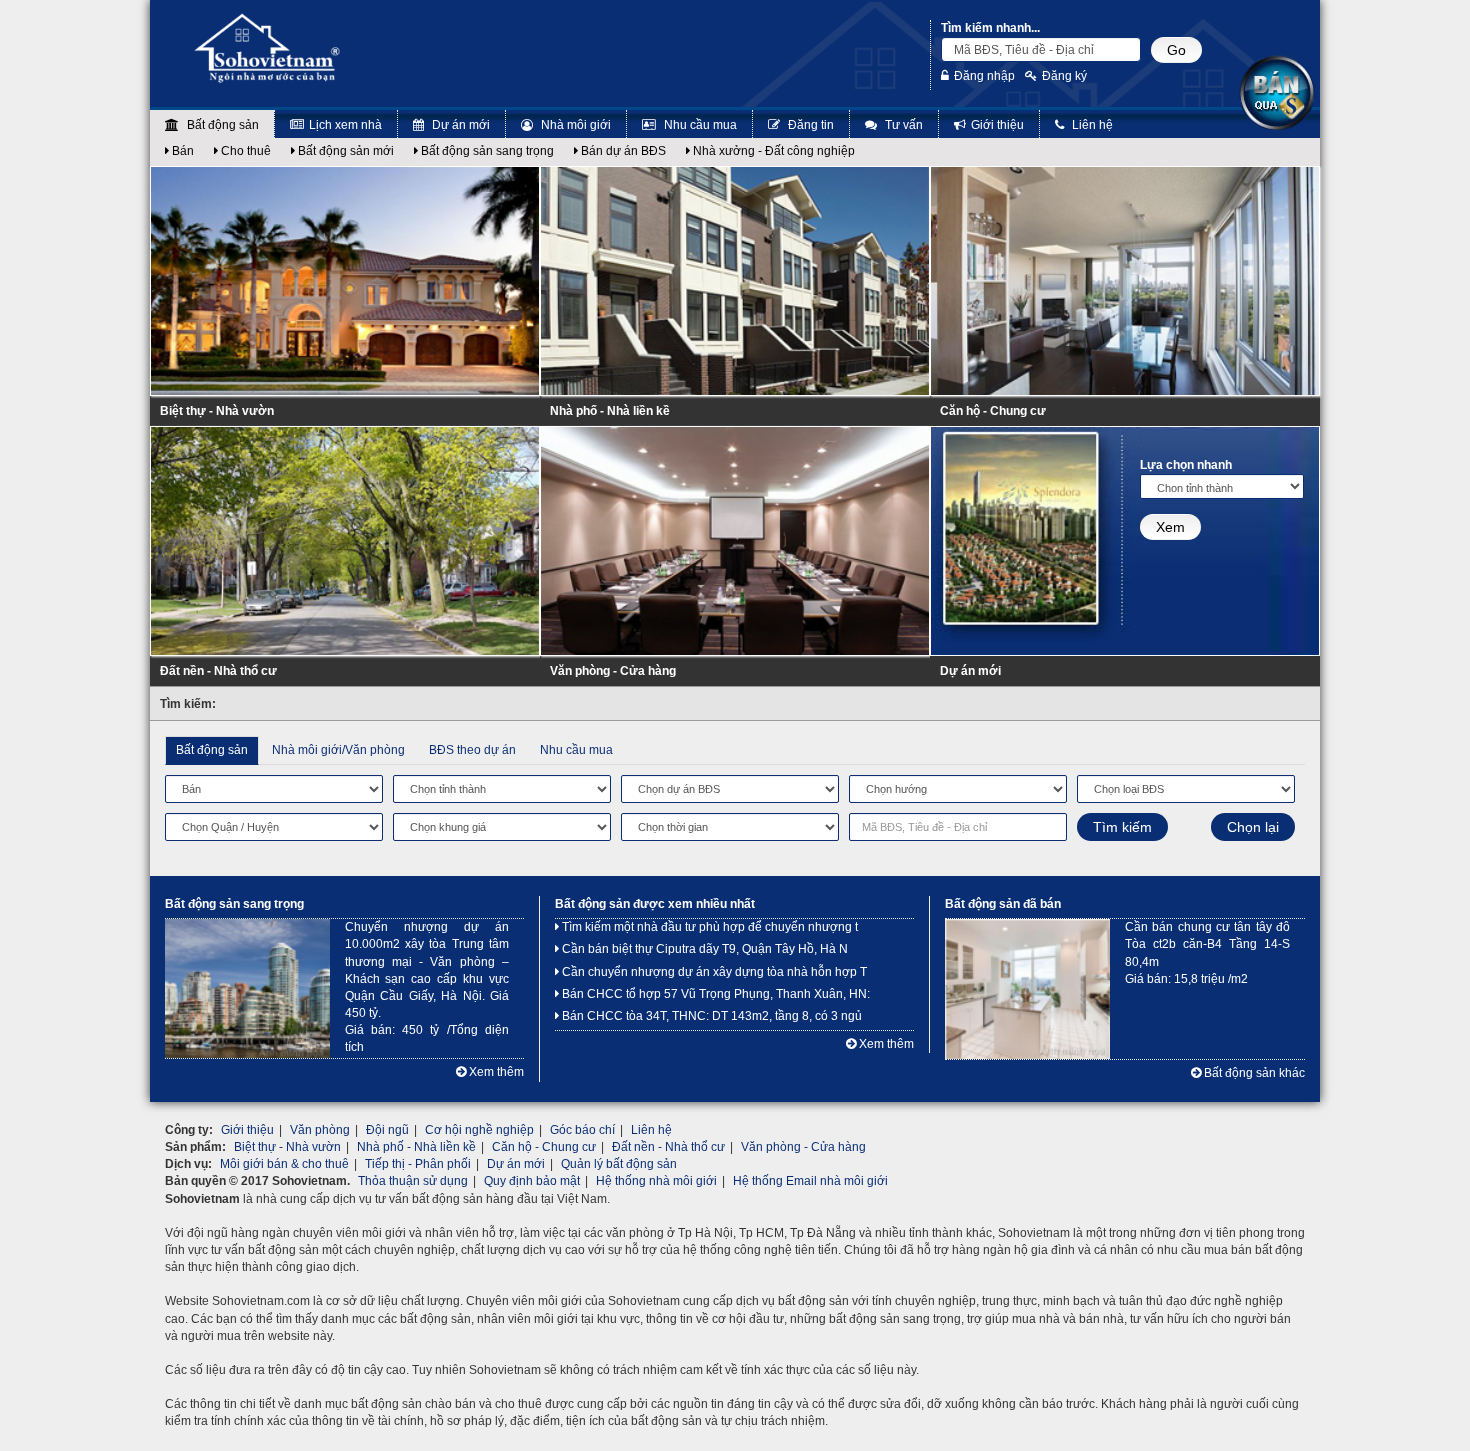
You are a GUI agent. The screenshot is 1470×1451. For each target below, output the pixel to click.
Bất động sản (221, 125)
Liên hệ (1091, 125)
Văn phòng (320, 1130)
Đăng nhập (984, 76)
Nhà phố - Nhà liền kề (610, 411)
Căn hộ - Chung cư (993, 411)
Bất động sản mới (344, 151)
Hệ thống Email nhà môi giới (810, 1181)
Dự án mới (459, 125)
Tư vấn (902, 125)
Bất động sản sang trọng (486, 151)
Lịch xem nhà (345, 125)
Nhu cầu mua (699, 125)
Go (1176, 50)
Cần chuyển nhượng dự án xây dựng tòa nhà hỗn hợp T (713, 972)
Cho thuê (244, 151)
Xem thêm (495, 1072)
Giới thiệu (997, 125)
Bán (181, 151)
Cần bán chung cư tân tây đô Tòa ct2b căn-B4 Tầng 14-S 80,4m (1207, 944)
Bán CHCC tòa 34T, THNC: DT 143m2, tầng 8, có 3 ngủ (710, 1016)
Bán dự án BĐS (622, 151)
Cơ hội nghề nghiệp (479, 1130)
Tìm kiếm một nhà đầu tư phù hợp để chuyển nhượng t (708, 927)
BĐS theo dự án (472, 750)
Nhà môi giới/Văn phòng (338, 750)
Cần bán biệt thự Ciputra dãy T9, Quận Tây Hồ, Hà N (703, 949)
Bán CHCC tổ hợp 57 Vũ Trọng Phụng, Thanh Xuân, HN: (714, 994)
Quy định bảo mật (532, 1181)
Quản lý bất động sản (619, 1164)
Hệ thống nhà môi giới (656, 1181)
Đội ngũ (387, 1130)
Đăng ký (1064, 76)
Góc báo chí (582, 1130)
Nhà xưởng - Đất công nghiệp (772, 151)
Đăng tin (809, 125)
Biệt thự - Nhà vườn (217, 411)
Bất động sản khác (1253, 1073)
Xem (1170, 527)
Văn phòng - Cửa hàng (613, 671)
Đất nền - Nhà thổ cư (218, 671)
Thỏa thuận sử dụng (413, 1181)
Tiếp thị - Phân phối (418, 1164)
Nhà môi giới (574, 125)
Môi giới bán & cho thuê (284, 1164)
